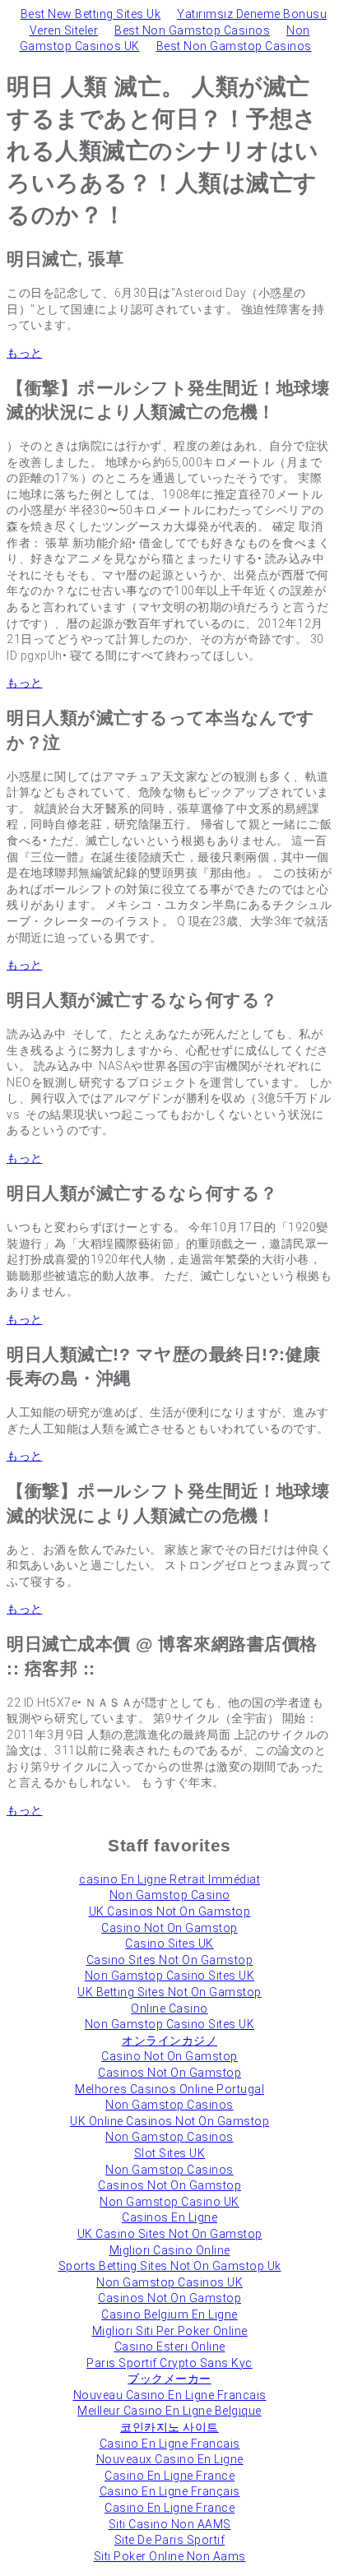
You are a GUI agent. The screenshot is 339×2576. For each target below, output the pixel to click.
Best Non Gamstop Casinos (192, 30)
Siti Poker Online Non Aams (170, 2556)
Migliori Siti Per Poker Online (170, 2331)
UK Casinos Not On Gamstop (170, 1911)
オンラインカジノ (169, 2041)
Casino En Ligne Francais (170, 2444)
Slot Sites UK (170, 2153)
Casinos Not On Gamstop (169, 2073)
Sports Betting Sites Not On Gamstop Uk (170, 2266)
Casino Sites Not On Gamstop (170, 1960)
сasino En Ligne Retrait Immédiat (169, 1879)
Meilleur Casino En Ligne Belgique (169, 2411)
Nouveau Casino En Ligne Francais (170, 2395)
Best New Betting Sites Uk (91, 14)
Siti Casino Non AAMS (170, 2524)
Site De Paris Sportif (170, 2540)
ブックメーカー (169, 2379)
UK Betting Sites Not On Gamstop (169, 1992)
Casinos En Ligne (169, 2217)
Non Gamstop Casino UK (169, 2202)
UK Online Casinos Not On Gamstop (169, 2121)
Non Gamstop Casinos (169, 2105)
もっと (25, 353)
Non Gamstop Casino (170, 1895)
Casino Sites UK (169, 1944)
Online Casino (169, 2008)
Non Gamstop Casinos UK (169, 2282)
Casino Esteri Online (170, 2347)
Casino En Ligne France (169, 2476)
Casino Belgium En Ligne (169, 2314)
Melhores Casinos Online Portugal (169, 2089)
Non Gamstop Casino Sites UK (170, 1976)
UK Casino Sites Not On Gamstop (170, 2234)
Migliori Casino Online (170, 2250)
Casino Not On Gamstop (169, 1928)
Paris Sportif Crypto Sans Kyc (169, 2363)
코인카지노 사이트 (169, 2427)
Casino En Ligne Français (170, 2491)
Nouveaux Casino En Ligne (170, 2459)
